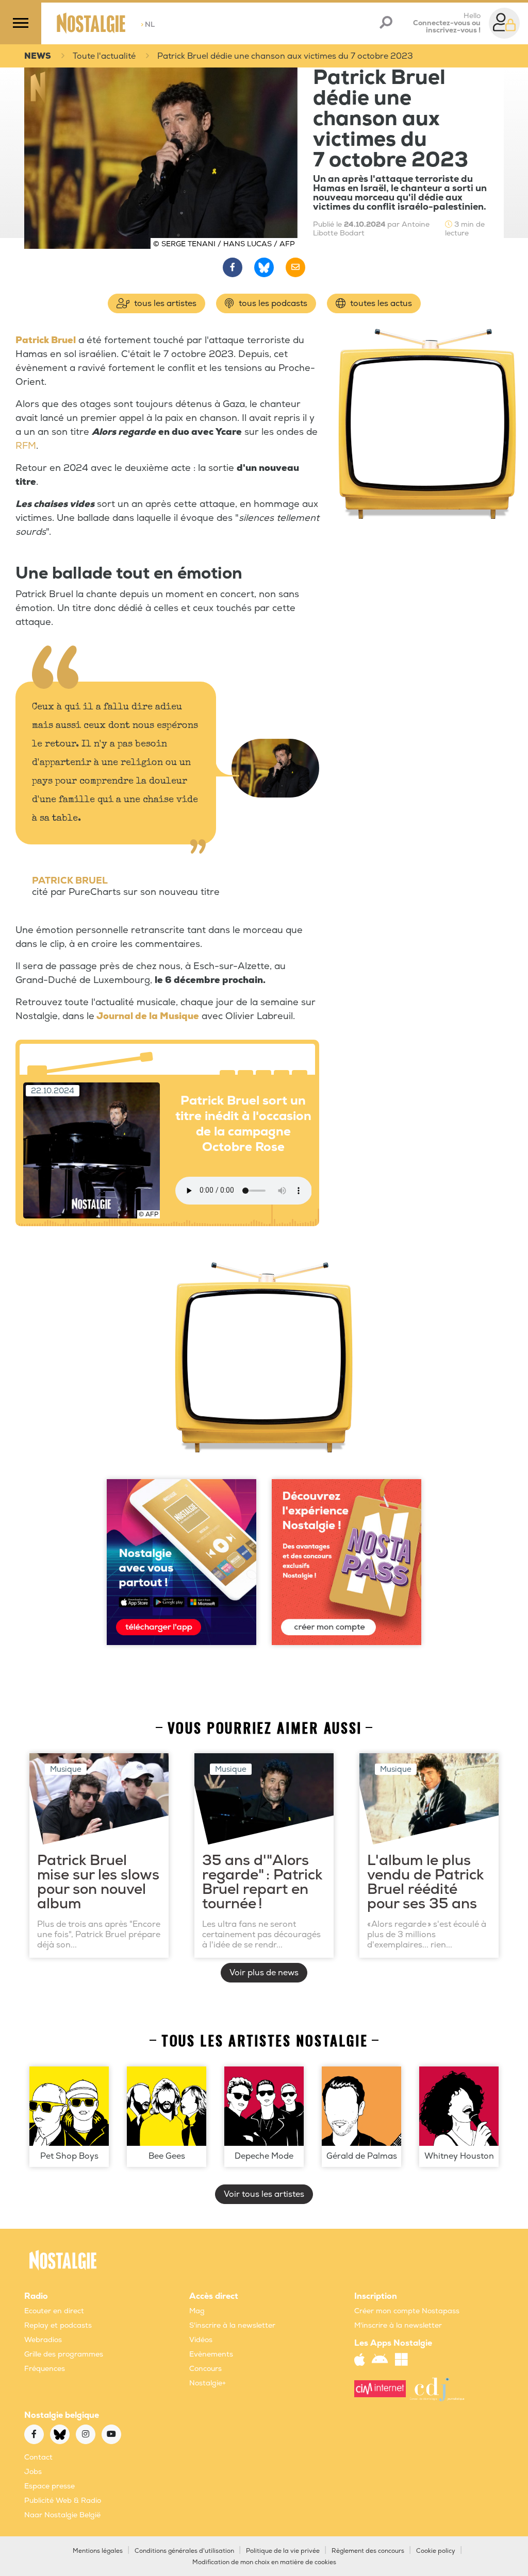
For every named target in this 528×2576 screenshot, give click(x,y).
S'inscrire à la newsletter (232, 2325)
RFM (26, 446)
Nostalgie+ (208, 2383)
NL (148, 24)
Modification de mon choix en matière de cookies (264, 2562)
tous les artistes (164, 303)
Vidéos (201, 2340)
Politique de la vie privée (283, 2551)
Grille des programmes (64, 2354)
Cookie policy (436, 2551)
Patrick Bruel (46, 340)
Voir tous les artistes (264, 2194)
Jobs (33, 2472)
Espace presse (49, 2486)
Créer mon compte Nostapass (407, 2311)
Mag (197, 2311)
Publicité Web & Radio (63, 2501)
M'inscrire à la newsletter (398, 2325)
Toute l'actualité (104, 56)
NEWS (38, 56)
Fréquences (45, 2369)
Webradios (43, 2340)
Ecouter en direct (54, 2311)
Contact (38, 2457)
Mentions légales (98, 2551)
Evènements (211, 2354)
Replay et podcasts (58, 2325)
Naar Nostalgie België (62, 2515)
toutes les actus (380, 303)
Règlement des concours (368, 2551)
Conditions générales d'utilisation (184, 2551)
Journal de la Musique (148, 1016)
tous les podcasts (272, 303)
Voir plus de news (264, 1973)
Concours (205, 2369)
